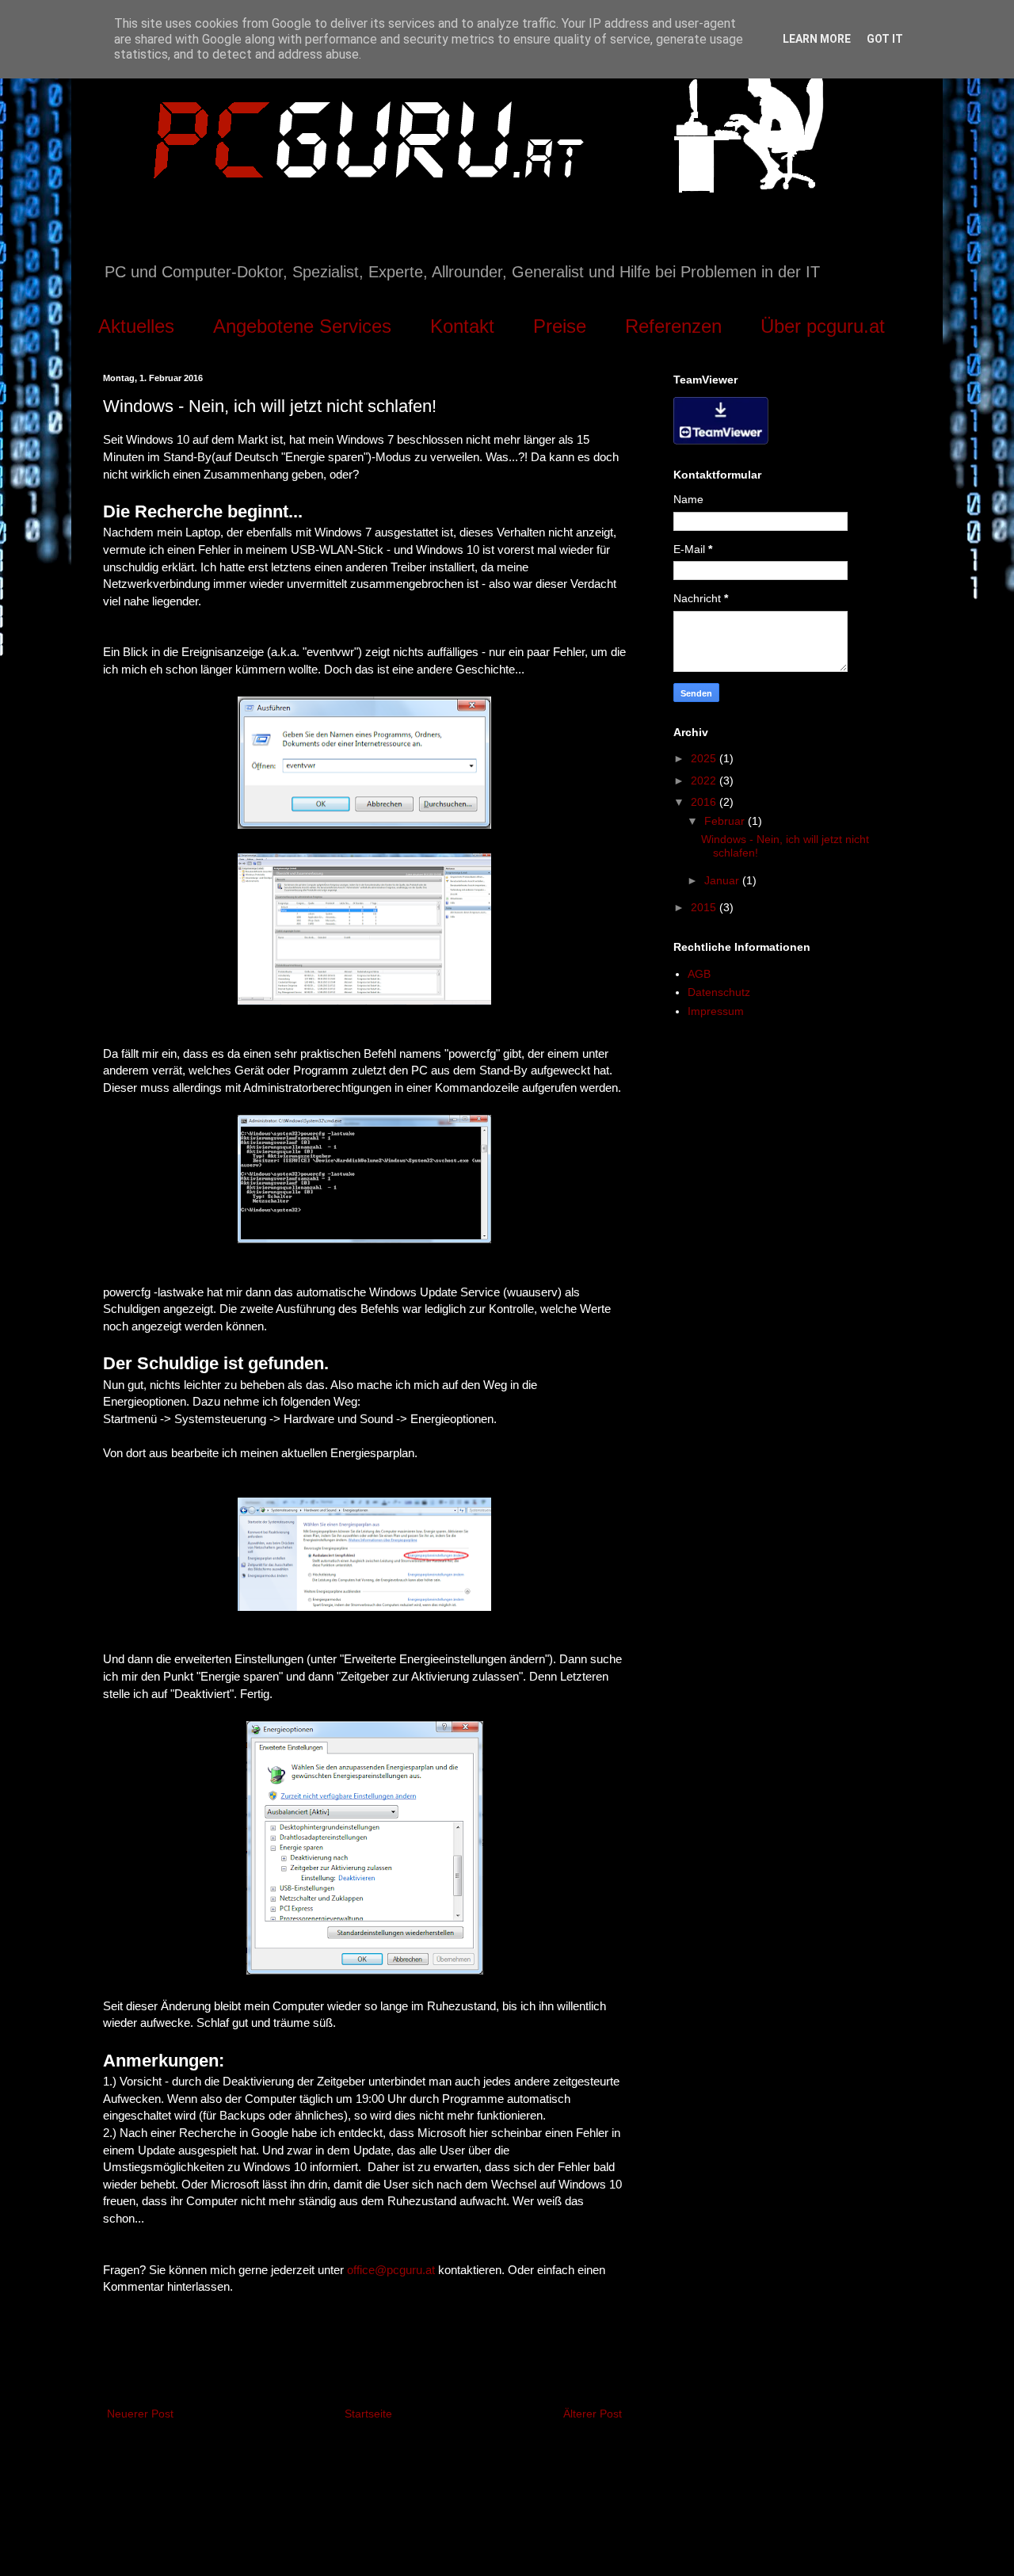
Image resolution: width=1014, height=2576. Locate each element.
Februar (726, 821)
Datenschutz (719, 992)
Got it (885, 39)
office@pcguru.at (391, 2270)
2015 (705, 907)
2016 (705, 802)
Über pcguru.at (823, 326)
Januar (723, 880)
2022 (705, 780)
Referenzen (673, 326)
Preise (560, 326)
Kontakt (462, 326)
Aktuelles (136, 326)
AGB (699, 974)
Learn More (817, 39)
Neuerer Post (140, 2414)
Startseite (368, 2414)
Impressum (716, 1011)
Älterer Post (593, 2414)
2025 (705, 758)
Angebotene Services (302, 326)
